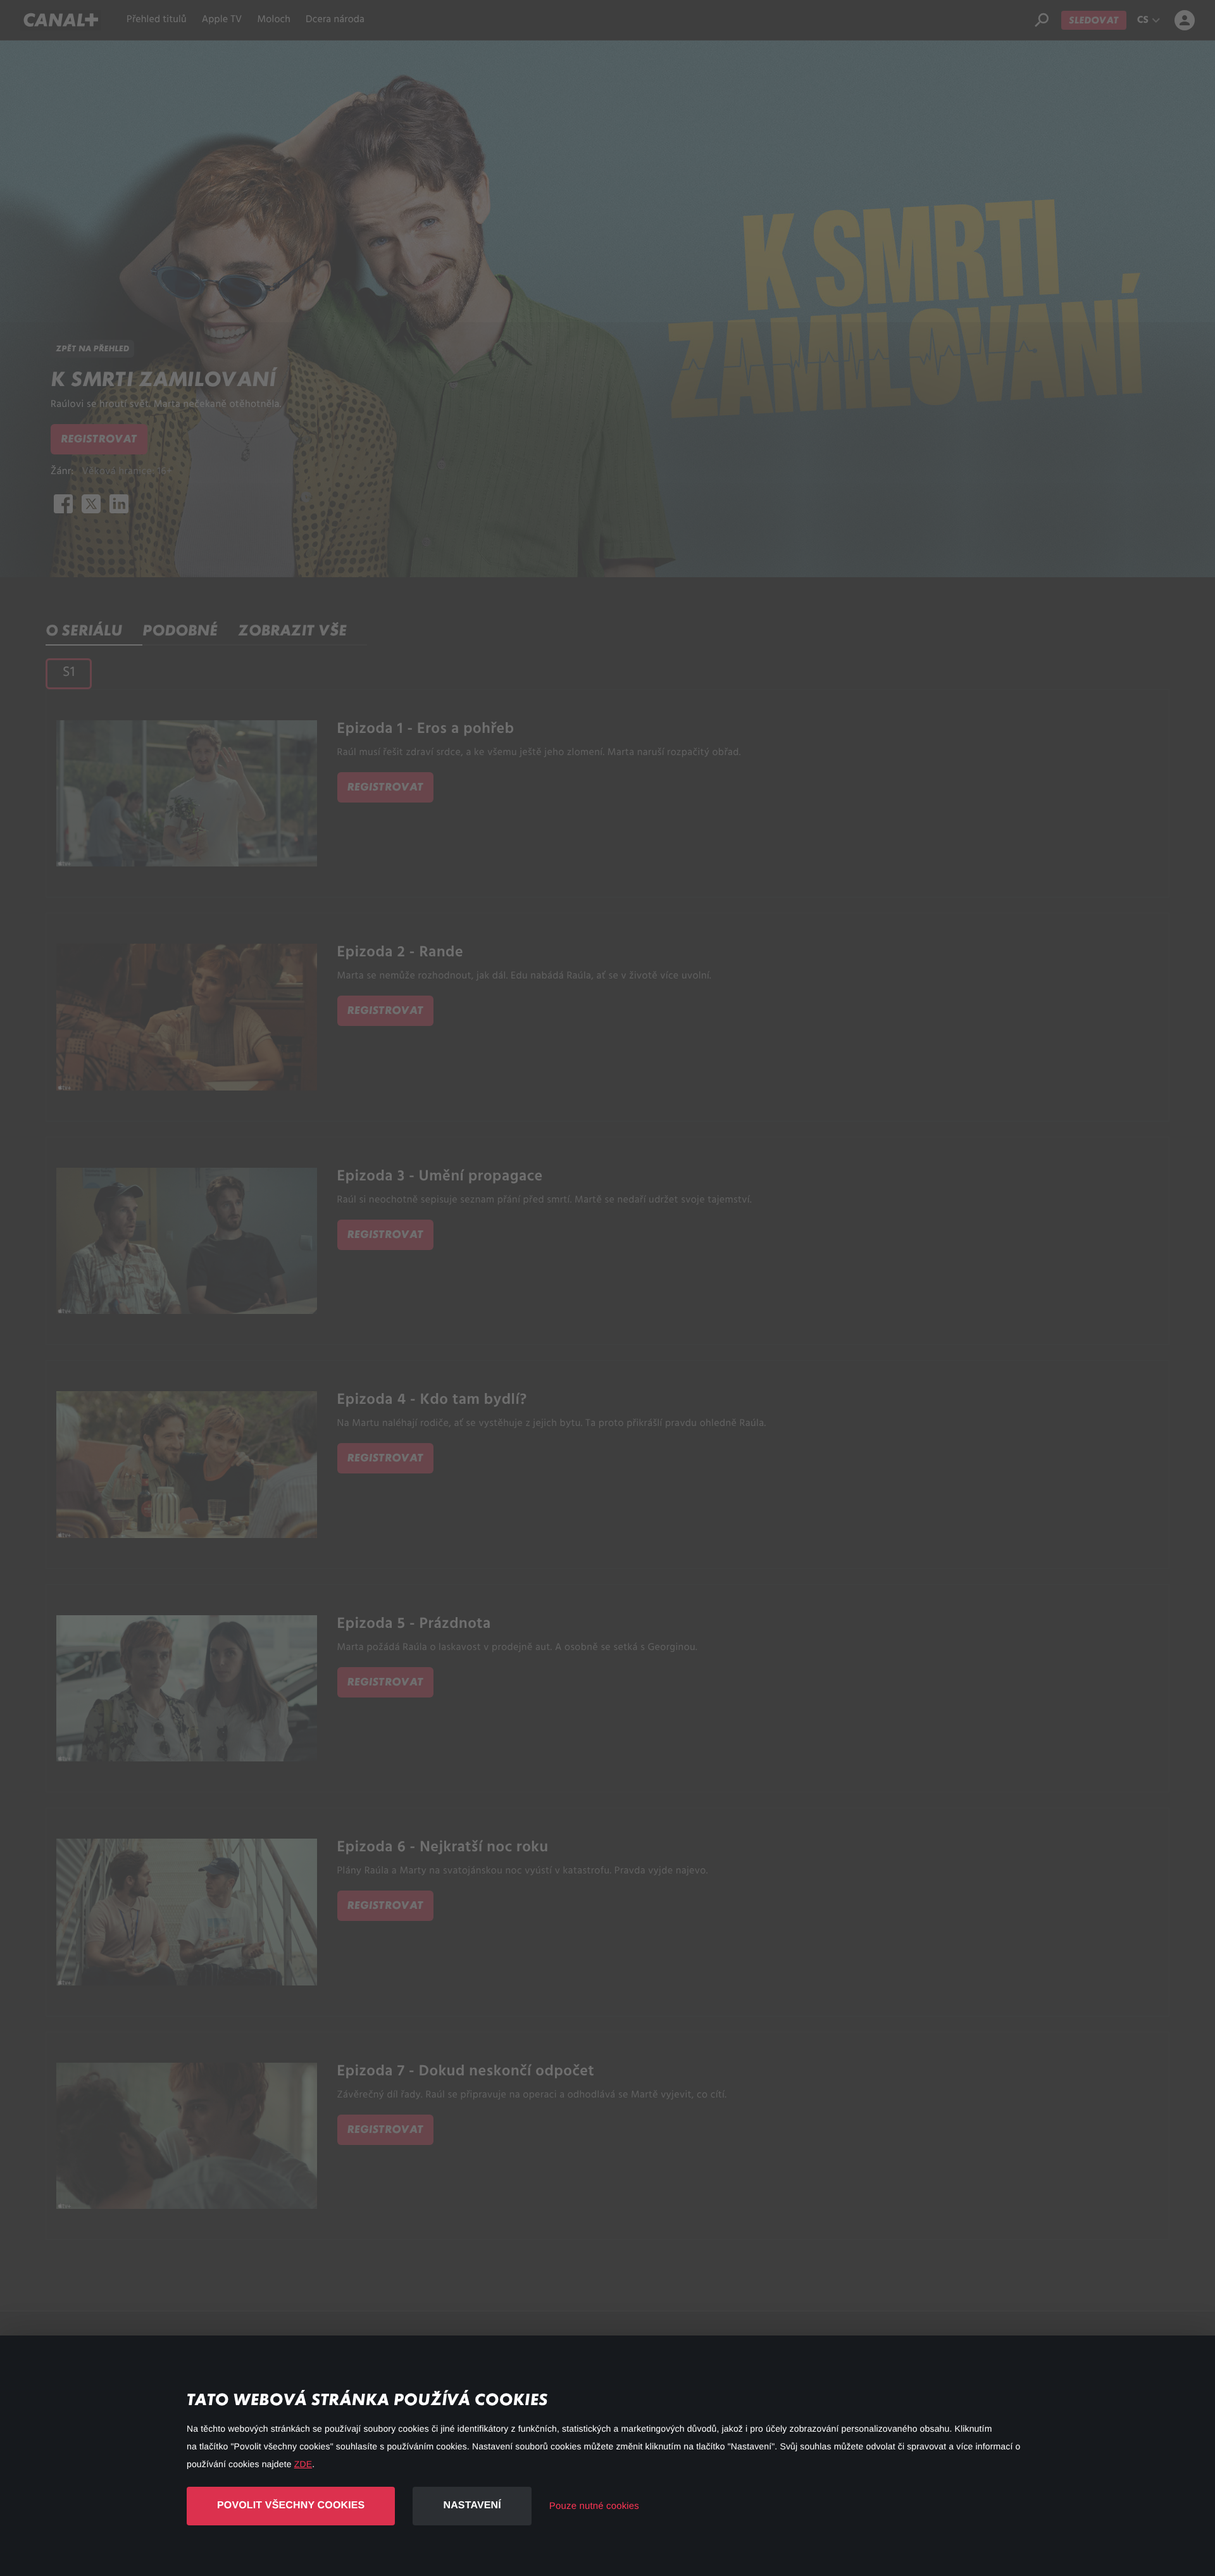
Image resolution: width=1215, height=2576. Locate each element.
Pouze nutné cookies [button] (594, 2506)
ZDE (303, 2464)
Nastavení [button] (472, 2505)
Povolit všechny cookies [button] (291, 2505)
